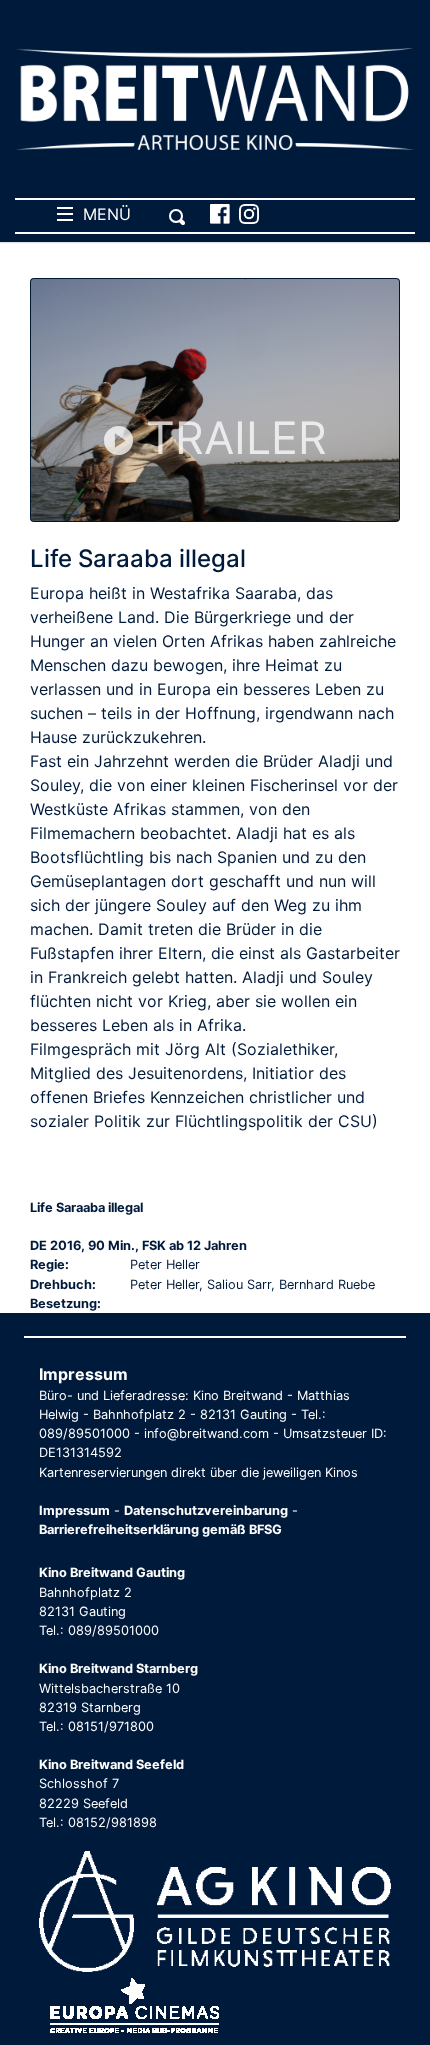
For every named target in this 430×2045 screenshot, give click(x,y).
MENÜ (102, 214)
